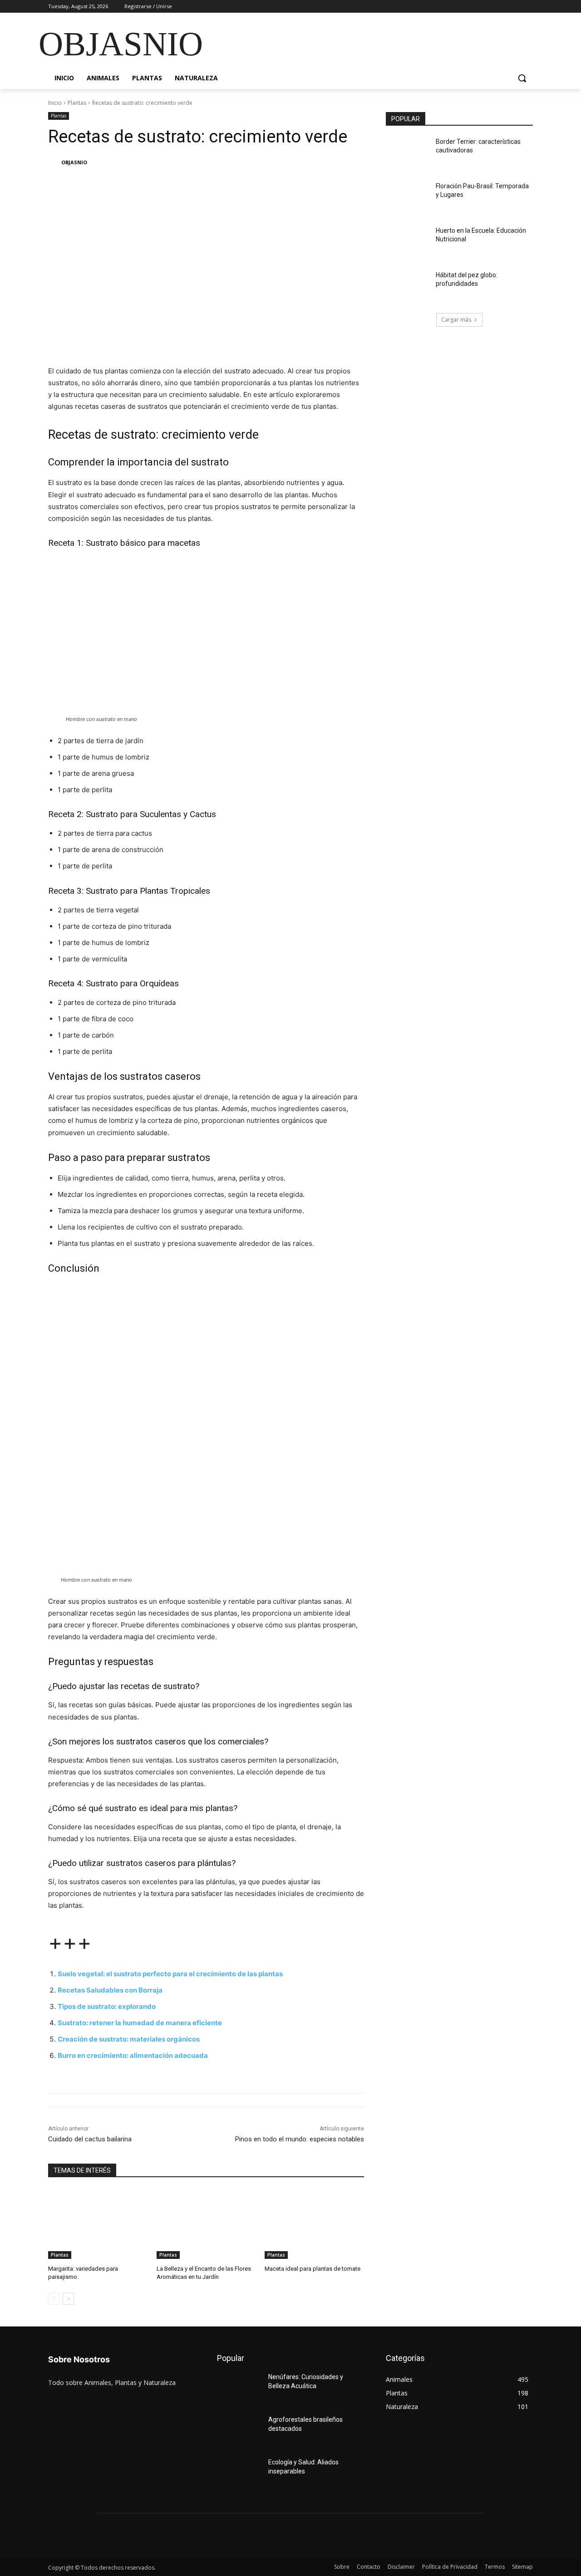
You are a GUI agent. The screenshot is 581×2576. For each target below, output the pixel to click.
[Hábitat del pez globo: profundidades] (408, 286)
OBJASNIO (74, 162)
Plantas (77, 103)
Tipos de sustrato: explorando (107, 2006)
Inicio (55, 103)
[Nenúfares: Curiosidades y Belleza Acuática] (239, 2388)
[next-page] (68, 2299)
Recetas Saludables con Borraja (110, 1990)
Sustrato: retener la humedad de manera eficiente (140, 2023)
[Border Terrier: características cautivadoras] (408, 153)
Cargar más (456, 320)
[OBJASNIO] (54, 162)
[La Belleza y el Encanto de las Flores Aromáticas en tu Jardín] (206, 2224)
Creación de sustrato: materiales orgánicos (129, 2039)
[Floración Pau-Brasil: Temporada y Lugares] (408, 197)
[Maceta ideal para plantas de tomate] (314, 2224)
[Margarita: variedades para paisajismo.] (98, 2224)
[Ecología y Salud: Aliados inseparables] (239, 2473)
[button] (522, 78)
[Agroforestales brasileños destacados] (239, 2431)
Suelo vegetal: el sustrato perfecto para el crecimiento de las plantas (170, 1974)
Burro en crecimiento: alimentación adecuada (133, 2055)
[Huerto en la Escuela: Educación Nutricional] (408, 242)
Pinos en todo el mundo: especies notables (300, 2139)
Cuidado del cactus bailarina (90, 2139)
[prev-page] (54, 2299)
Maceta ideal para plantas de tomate (313, 2269)
